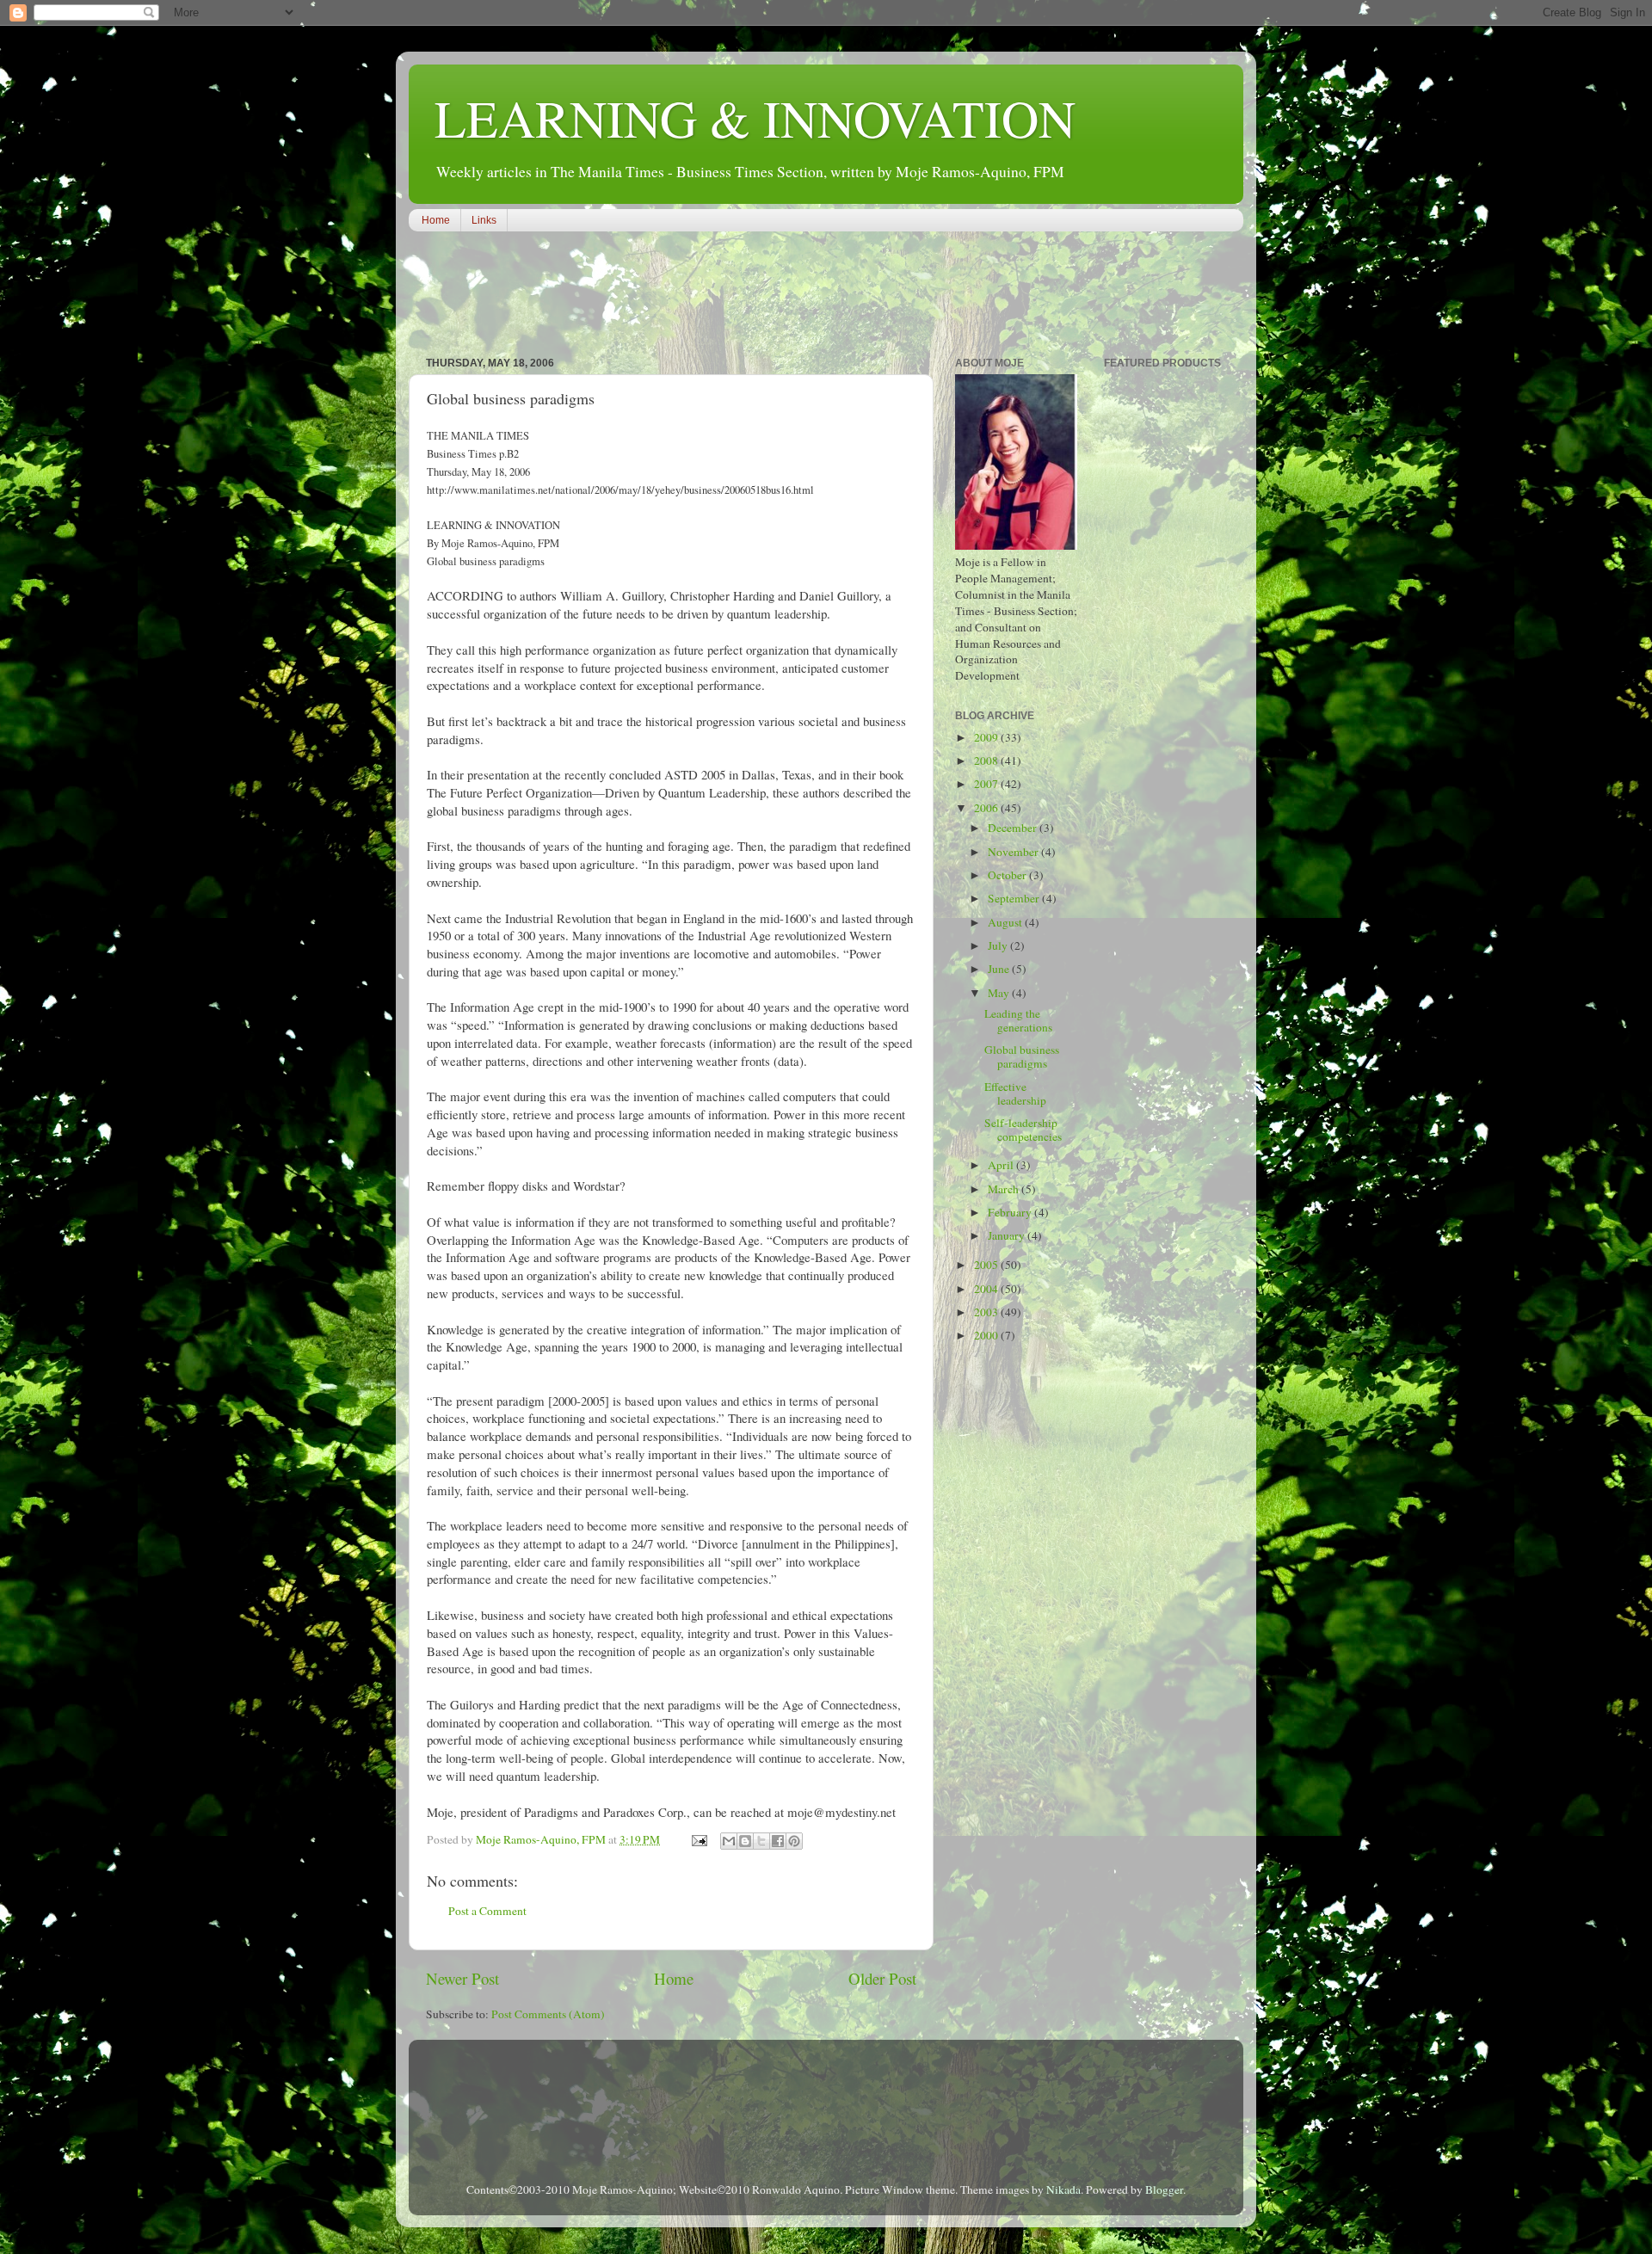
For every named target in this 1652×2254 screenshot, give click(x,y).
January (1008, 1235)
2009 (987, 737)
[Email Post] (698, 1839)
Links (484, 220)
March (1005, 1189)
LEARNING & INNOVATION (755, 118)
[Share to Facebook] (778, 1841)
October (1008, 875)
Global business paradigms (1022, 1056)
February (1011, 1212)
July (999, 945)
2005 (987, 1265)
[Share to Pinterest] (794, 1841)
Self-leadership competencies (1023, 1130)
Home (436, 220)
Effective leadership (1015, 1093)
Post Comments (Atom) (548, 2014)
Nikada (1063, 2189)
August (1006, 922)
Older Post (882, 1978)
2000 (987, 1335)
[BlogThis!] (745, 1841)
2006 (987, 808)
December (1014, 828)
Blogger (1164, 2189)
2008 (987, 761)
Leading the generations (1018, 1020)
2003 (987, 1312)
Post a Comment (487, 1911)
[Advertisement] (722, 296)
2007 (987, 784)
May (1000, 993)
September (1015, 898)
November (1014, 852)
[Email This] (729, 1841)
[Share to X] (761, 1841)
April (1002, 1165)
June (1000, 969)
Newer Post (462, 1978)
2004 (987, 1289)
